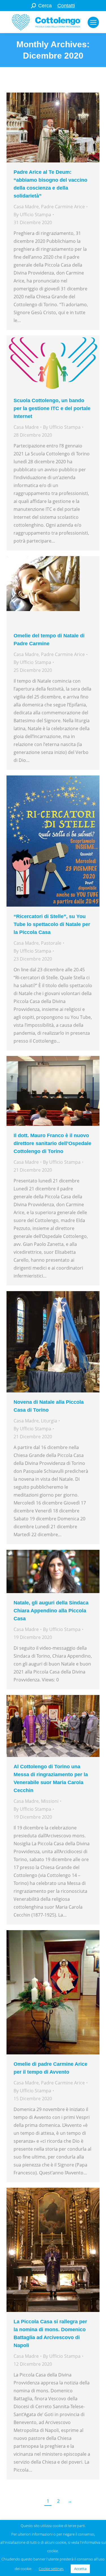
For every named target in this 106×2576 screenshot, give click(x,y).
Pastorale (51, 943)
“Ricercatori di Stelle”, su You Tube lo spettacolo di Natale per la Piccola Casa (52, 924)
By (32, 215)
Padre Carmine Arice (63, 207)
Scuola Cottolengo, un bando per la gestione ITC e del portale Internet (52, 408)
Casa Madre (26, 207)
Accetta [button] (80, 2569)
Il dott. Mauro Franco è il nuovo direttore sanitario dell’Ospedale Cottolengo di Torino (52, 1143)
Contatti (66, 6)
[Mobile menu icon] (93, 22)
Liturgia (49, 1421)
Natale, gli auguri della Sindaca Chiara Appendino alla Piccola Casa (51, 1611)
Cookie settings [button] (51, 2569)
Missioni (50, 1801)
